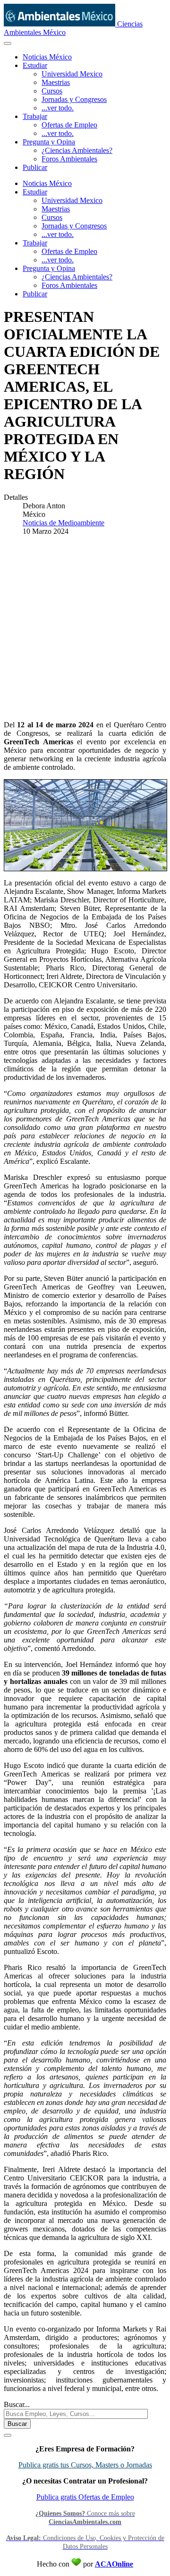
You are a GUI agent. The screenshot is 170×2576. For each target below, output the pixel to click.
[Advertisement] (85, 628)
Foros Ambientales (69, 159)
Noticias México (47, 57)
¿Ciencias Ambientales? (77, 150)
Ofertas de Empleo (69, 125)
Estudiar (35, 65)
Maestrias (56, 82)
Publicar (35, 167)
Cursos (52, 91)
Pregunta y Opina (49, 142)
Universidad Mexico (72, 74)
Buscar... (17, 2404)
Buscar (17, 2424)
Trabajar (35, 116)
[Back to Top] (8, 2435)
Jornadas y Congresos (74, 99)
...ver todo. (58, 108)
